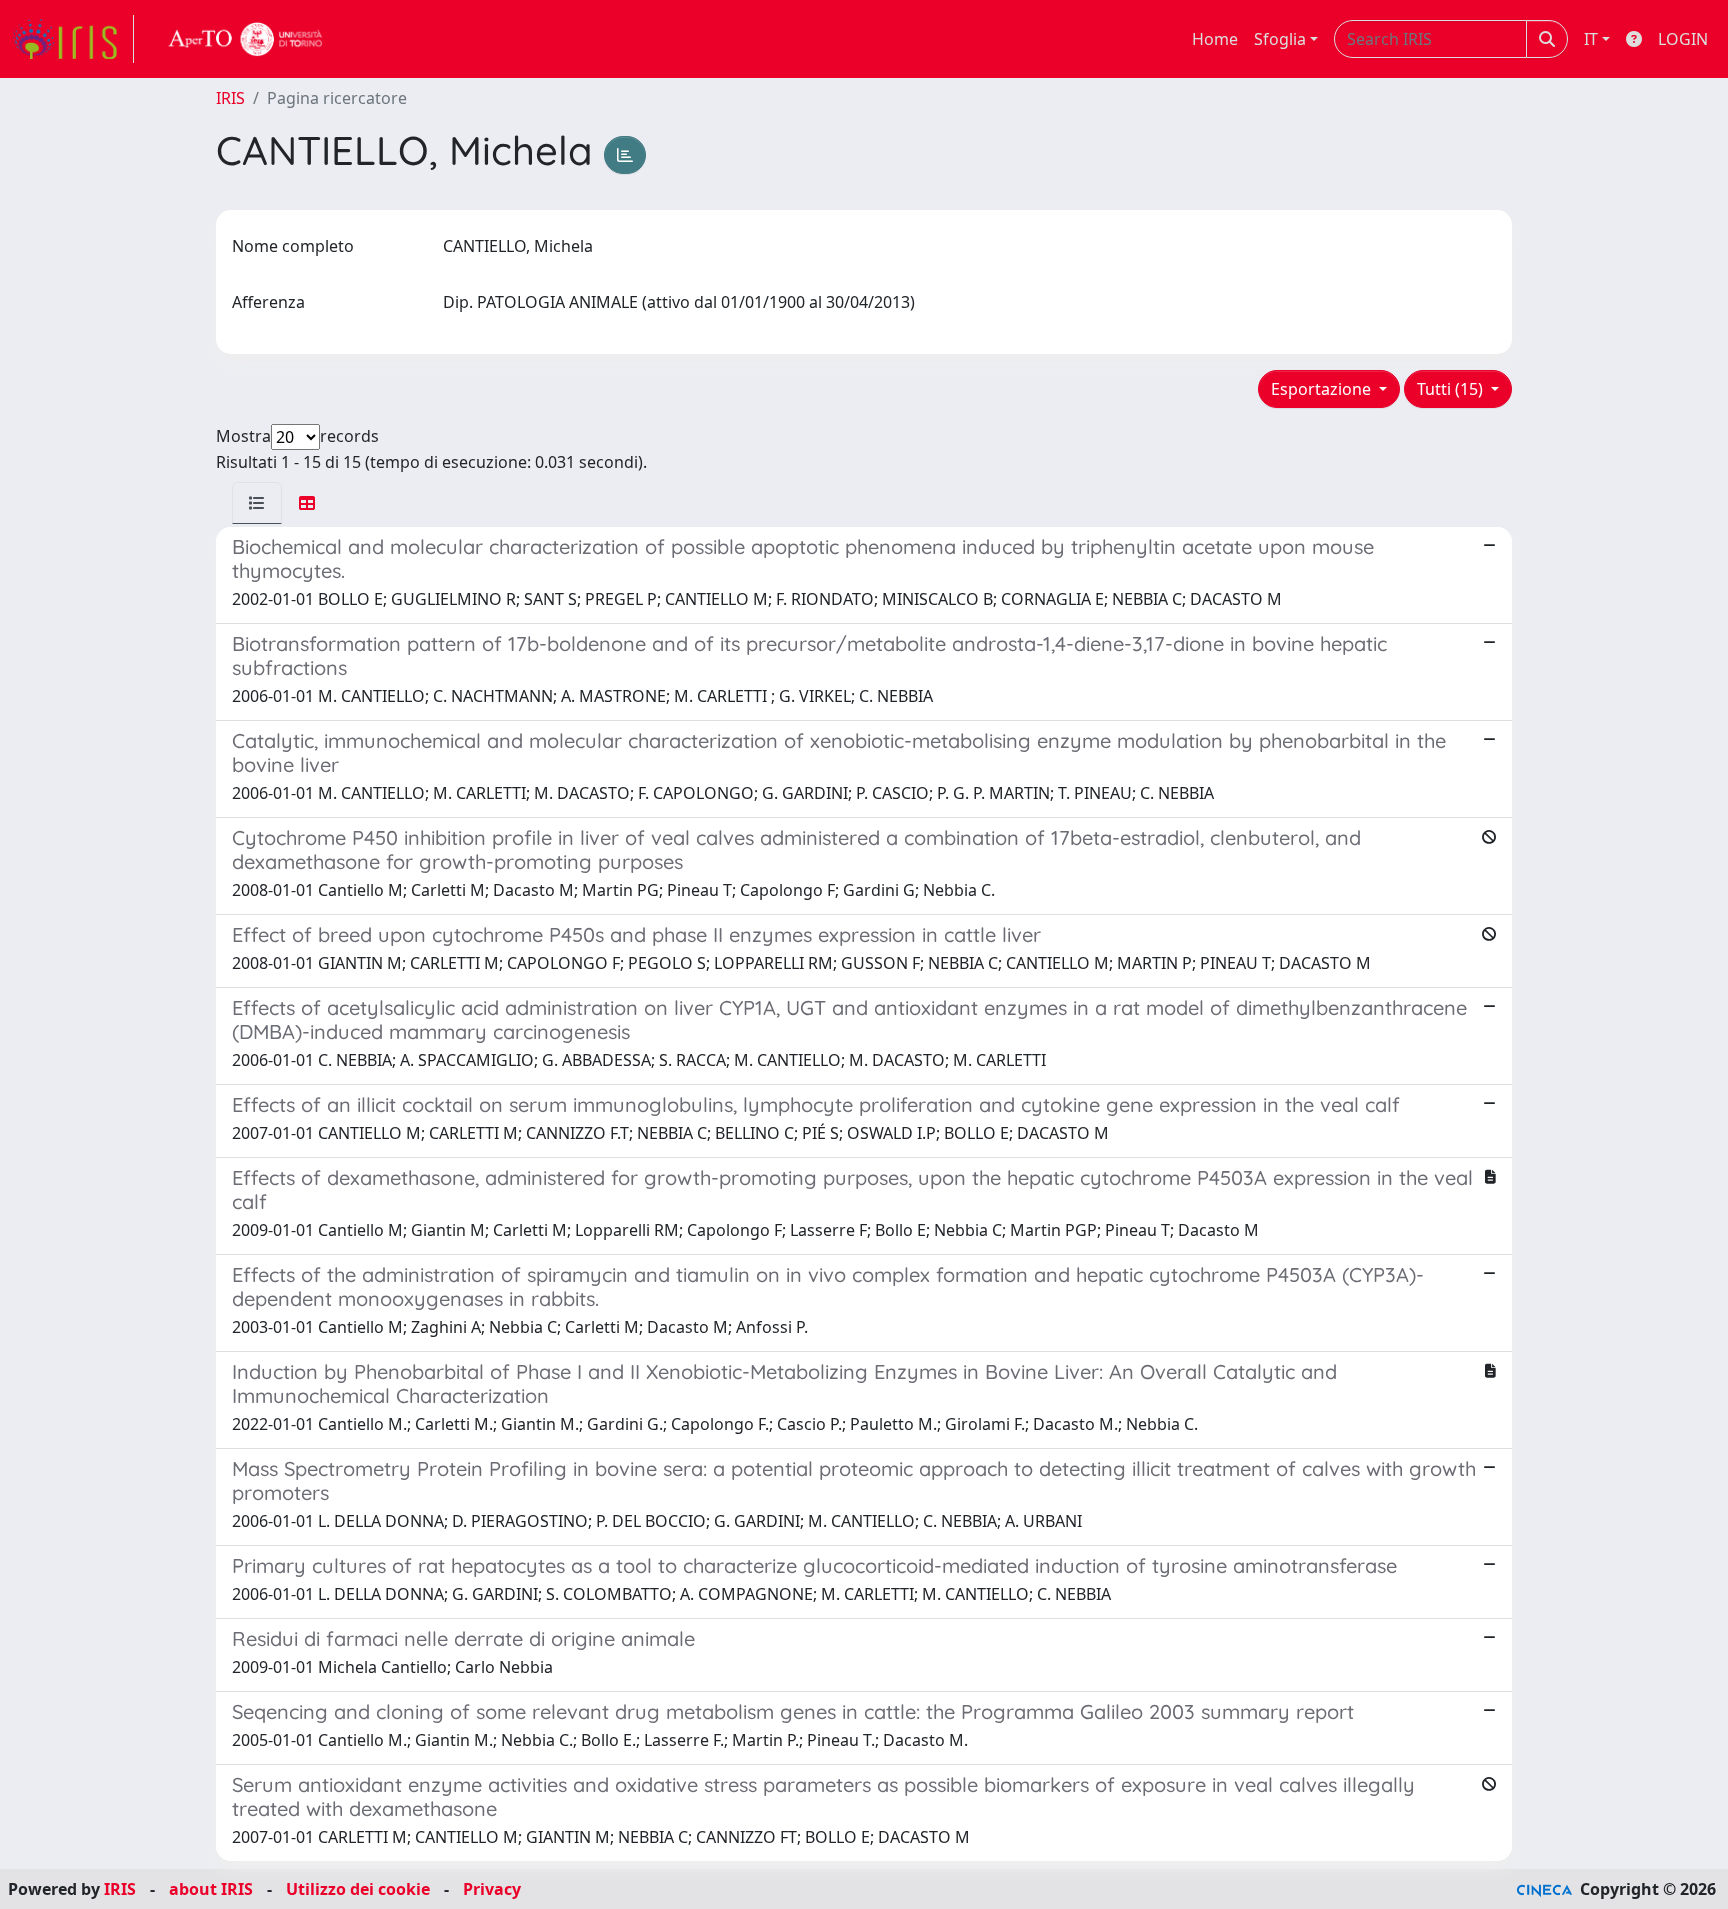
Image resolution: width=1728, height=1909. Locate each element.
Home (1215, 39)
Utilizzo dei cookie (358, 1889)
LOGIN (1683, 39)
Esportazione (1323, 389)
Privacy (492, 1889)
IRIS (230, 98)
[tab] (257, 503)
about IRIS (211, 1889)
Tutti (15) (1452, 389)
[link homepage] (73, 39)
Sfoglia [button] (1280, 39)
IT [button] (1591, 39)
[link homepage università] (246, 39)
